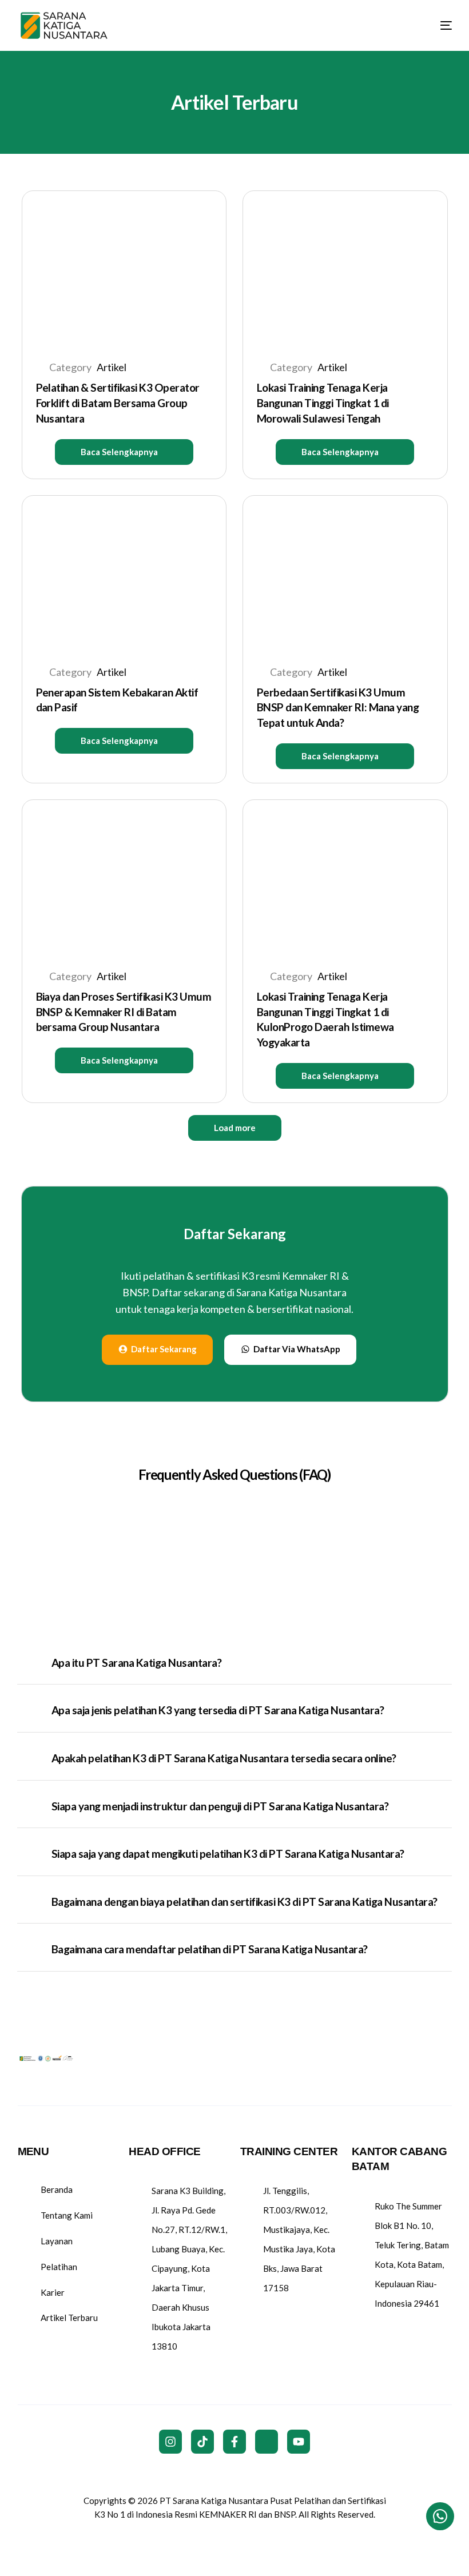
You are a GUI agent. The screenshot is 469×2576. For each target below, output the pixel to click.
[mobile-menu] (436, 25)
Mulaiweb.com (234, 2539)
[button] (124, 452)
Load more (235, 1128)
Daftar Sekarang (235, 1234)
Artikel (112, 367)
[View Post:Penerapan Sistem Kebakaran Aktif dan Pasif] (124, 573)
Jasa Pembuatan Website (316, 2539)
